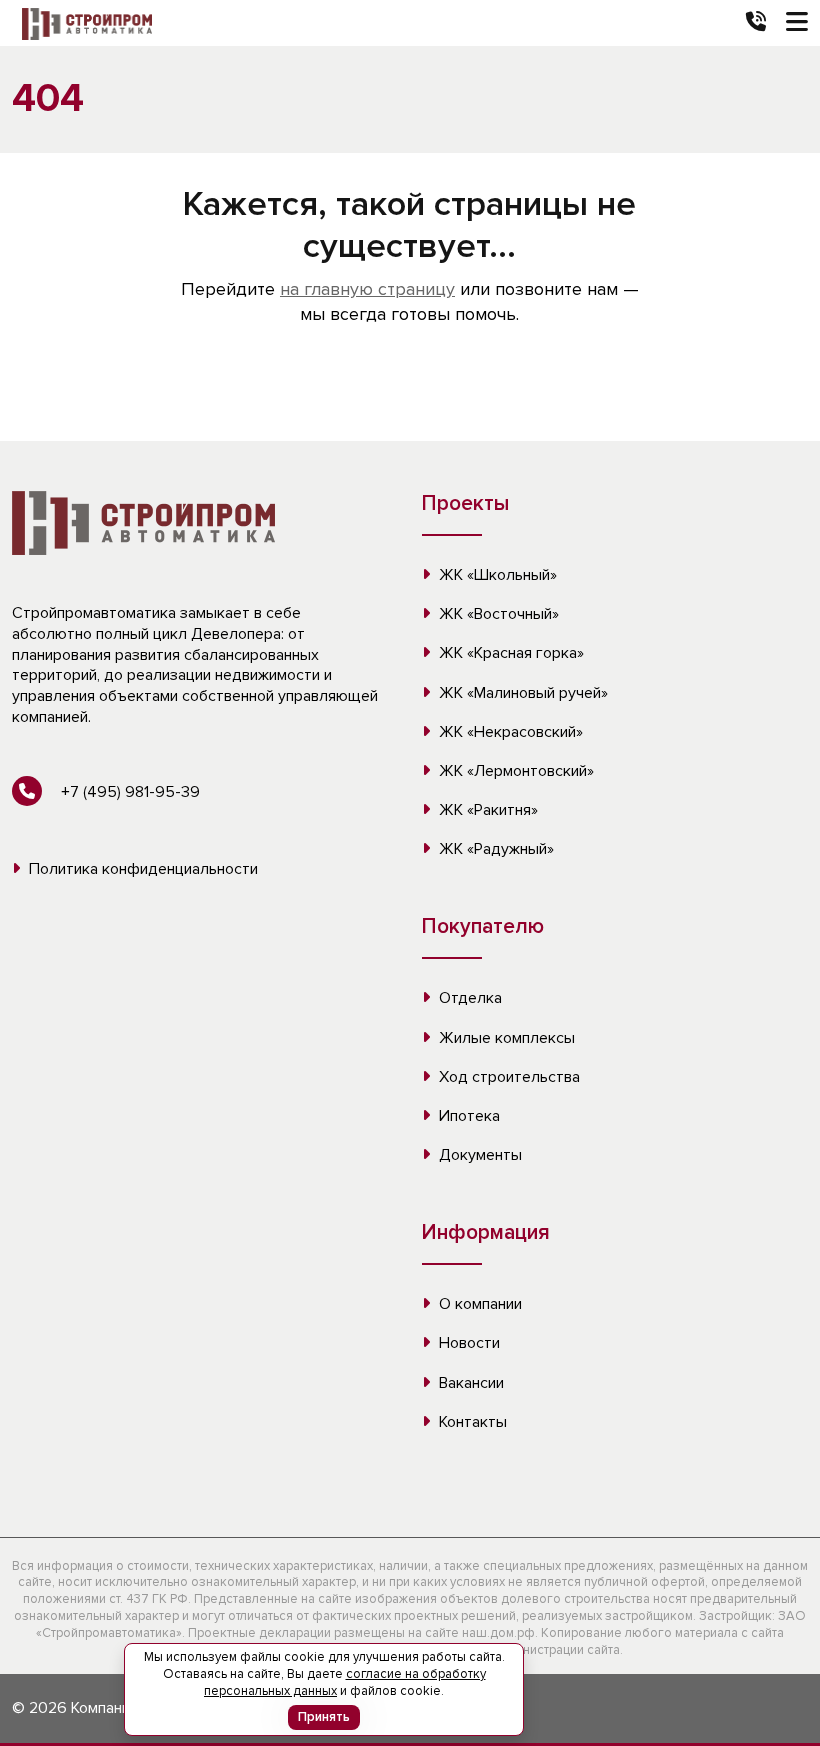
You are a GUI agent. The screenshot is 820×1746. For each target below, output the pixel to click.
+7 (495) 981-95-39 (128, 792)
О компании (478, 1304)
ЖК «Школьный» (496, 575)
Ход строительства (507, 1077)
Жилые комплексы (505, 1038)
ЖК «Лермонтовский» (514, 771)
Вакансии (469, 1383)
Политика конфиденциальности (141, 869)
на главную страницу (367, 289)
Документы (478, 1155)
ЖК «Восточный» (497, 614)
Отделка (468, 998)
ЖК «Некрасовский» (509, 732)
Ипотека (467, 1116)
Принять (324, 1717)
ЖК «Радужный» (494, 849)
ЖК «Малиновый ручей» (521, 693)
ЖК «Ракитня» (486, 810)
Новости (467, 1343)
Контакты (471, 1422)
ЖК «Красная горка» (509, 653)
